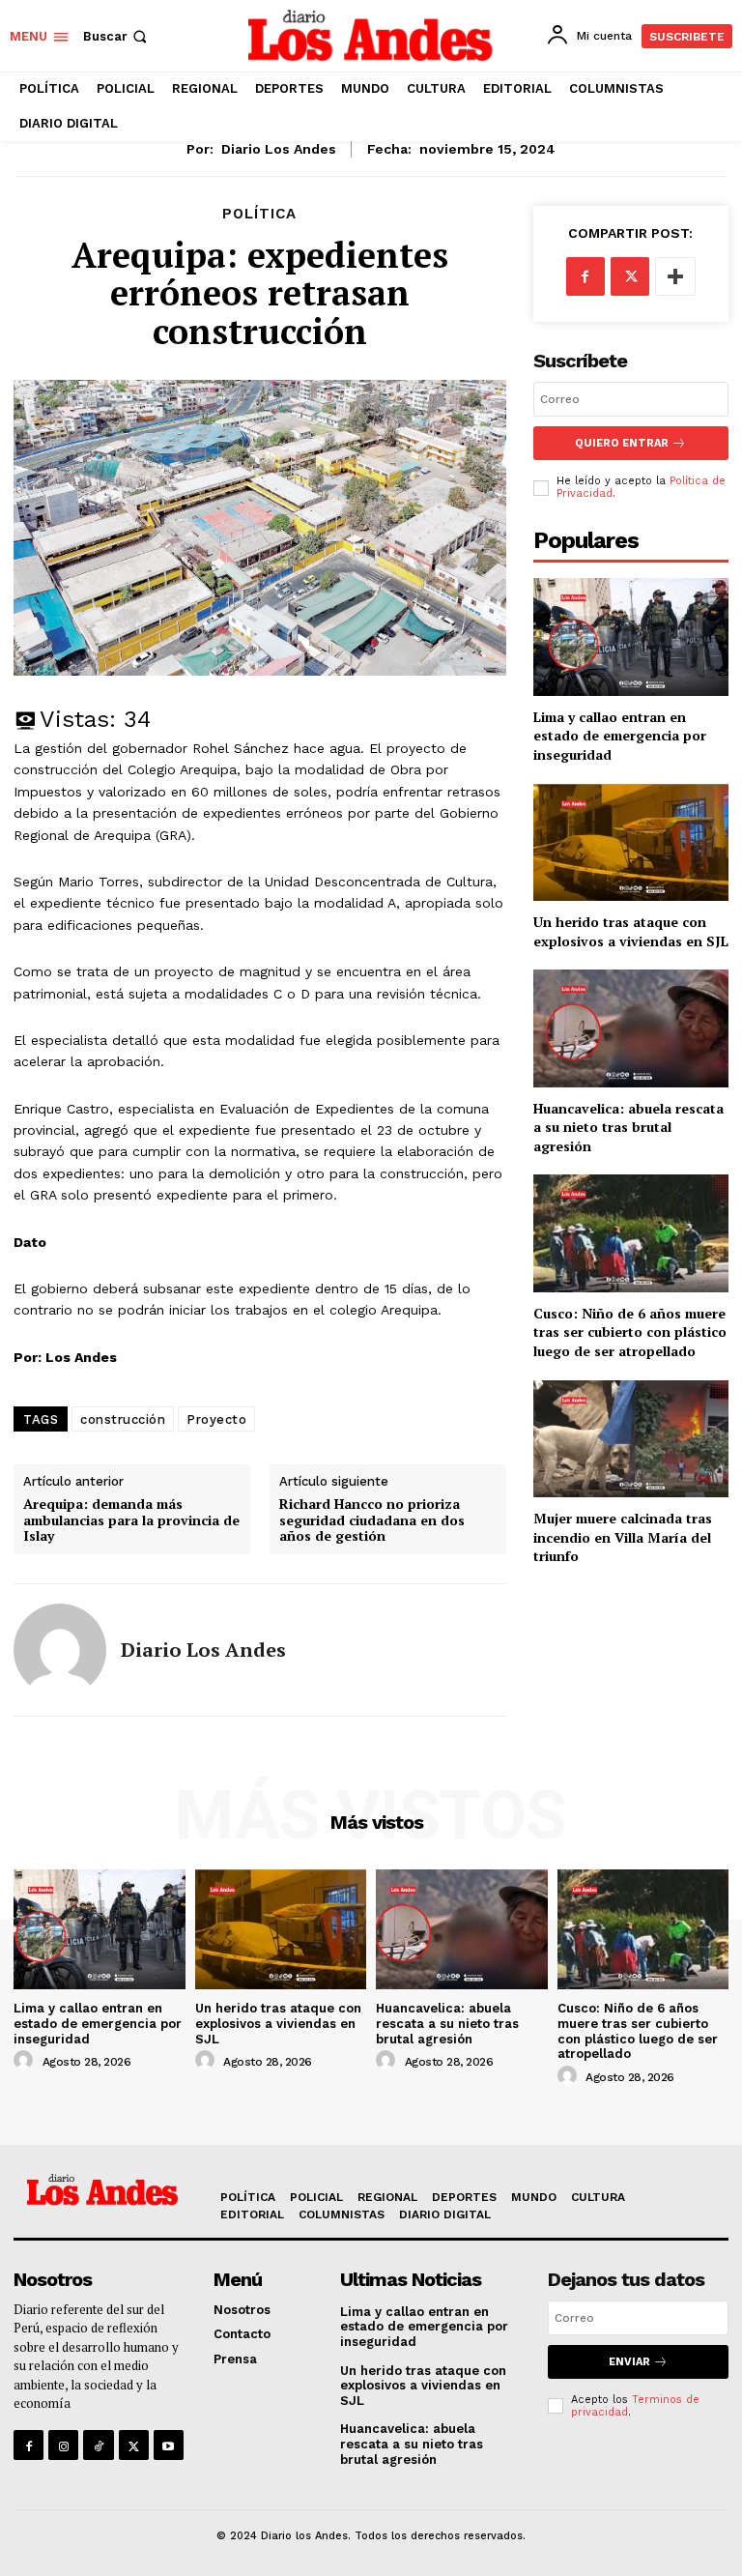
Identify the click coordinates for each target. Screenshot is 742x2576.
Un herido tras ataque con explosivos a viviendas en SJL (631, 931)
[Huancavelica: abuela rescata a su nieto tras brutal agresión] (631, 1028)
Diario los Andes (279, 149)
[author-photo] (26, 2061)
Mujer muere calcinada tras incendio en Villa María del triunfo (623, 1537)
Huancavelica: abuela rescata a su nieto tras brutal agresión (628, 1127)
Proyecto (216, 1419)
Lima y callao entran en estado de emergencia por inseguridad (620, 736)
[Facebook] (585, 276)
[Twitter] (630, 276)
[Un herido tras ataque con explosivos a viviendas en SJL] (631, 842)
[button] (117, 36)
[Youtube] (169, 2445)
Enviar (629, 2362)
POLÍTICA (259, 214)
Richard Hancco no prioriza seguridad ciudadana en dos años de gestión (372, 1520)
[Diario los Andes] (60, 1650)
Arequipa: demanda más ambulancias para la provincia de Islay (131, 1520)
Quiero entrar (622, 443)
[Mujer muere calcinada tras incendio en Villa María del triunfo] (631, 1439)
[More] (675, 276)
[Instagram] (63, 2445)
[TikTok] (98, 2445)
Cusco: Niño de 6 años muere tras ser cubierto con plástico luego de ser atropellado (630, 1332)
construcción (123, 1419)
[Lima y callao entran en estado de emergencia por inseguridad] (631, 637)
